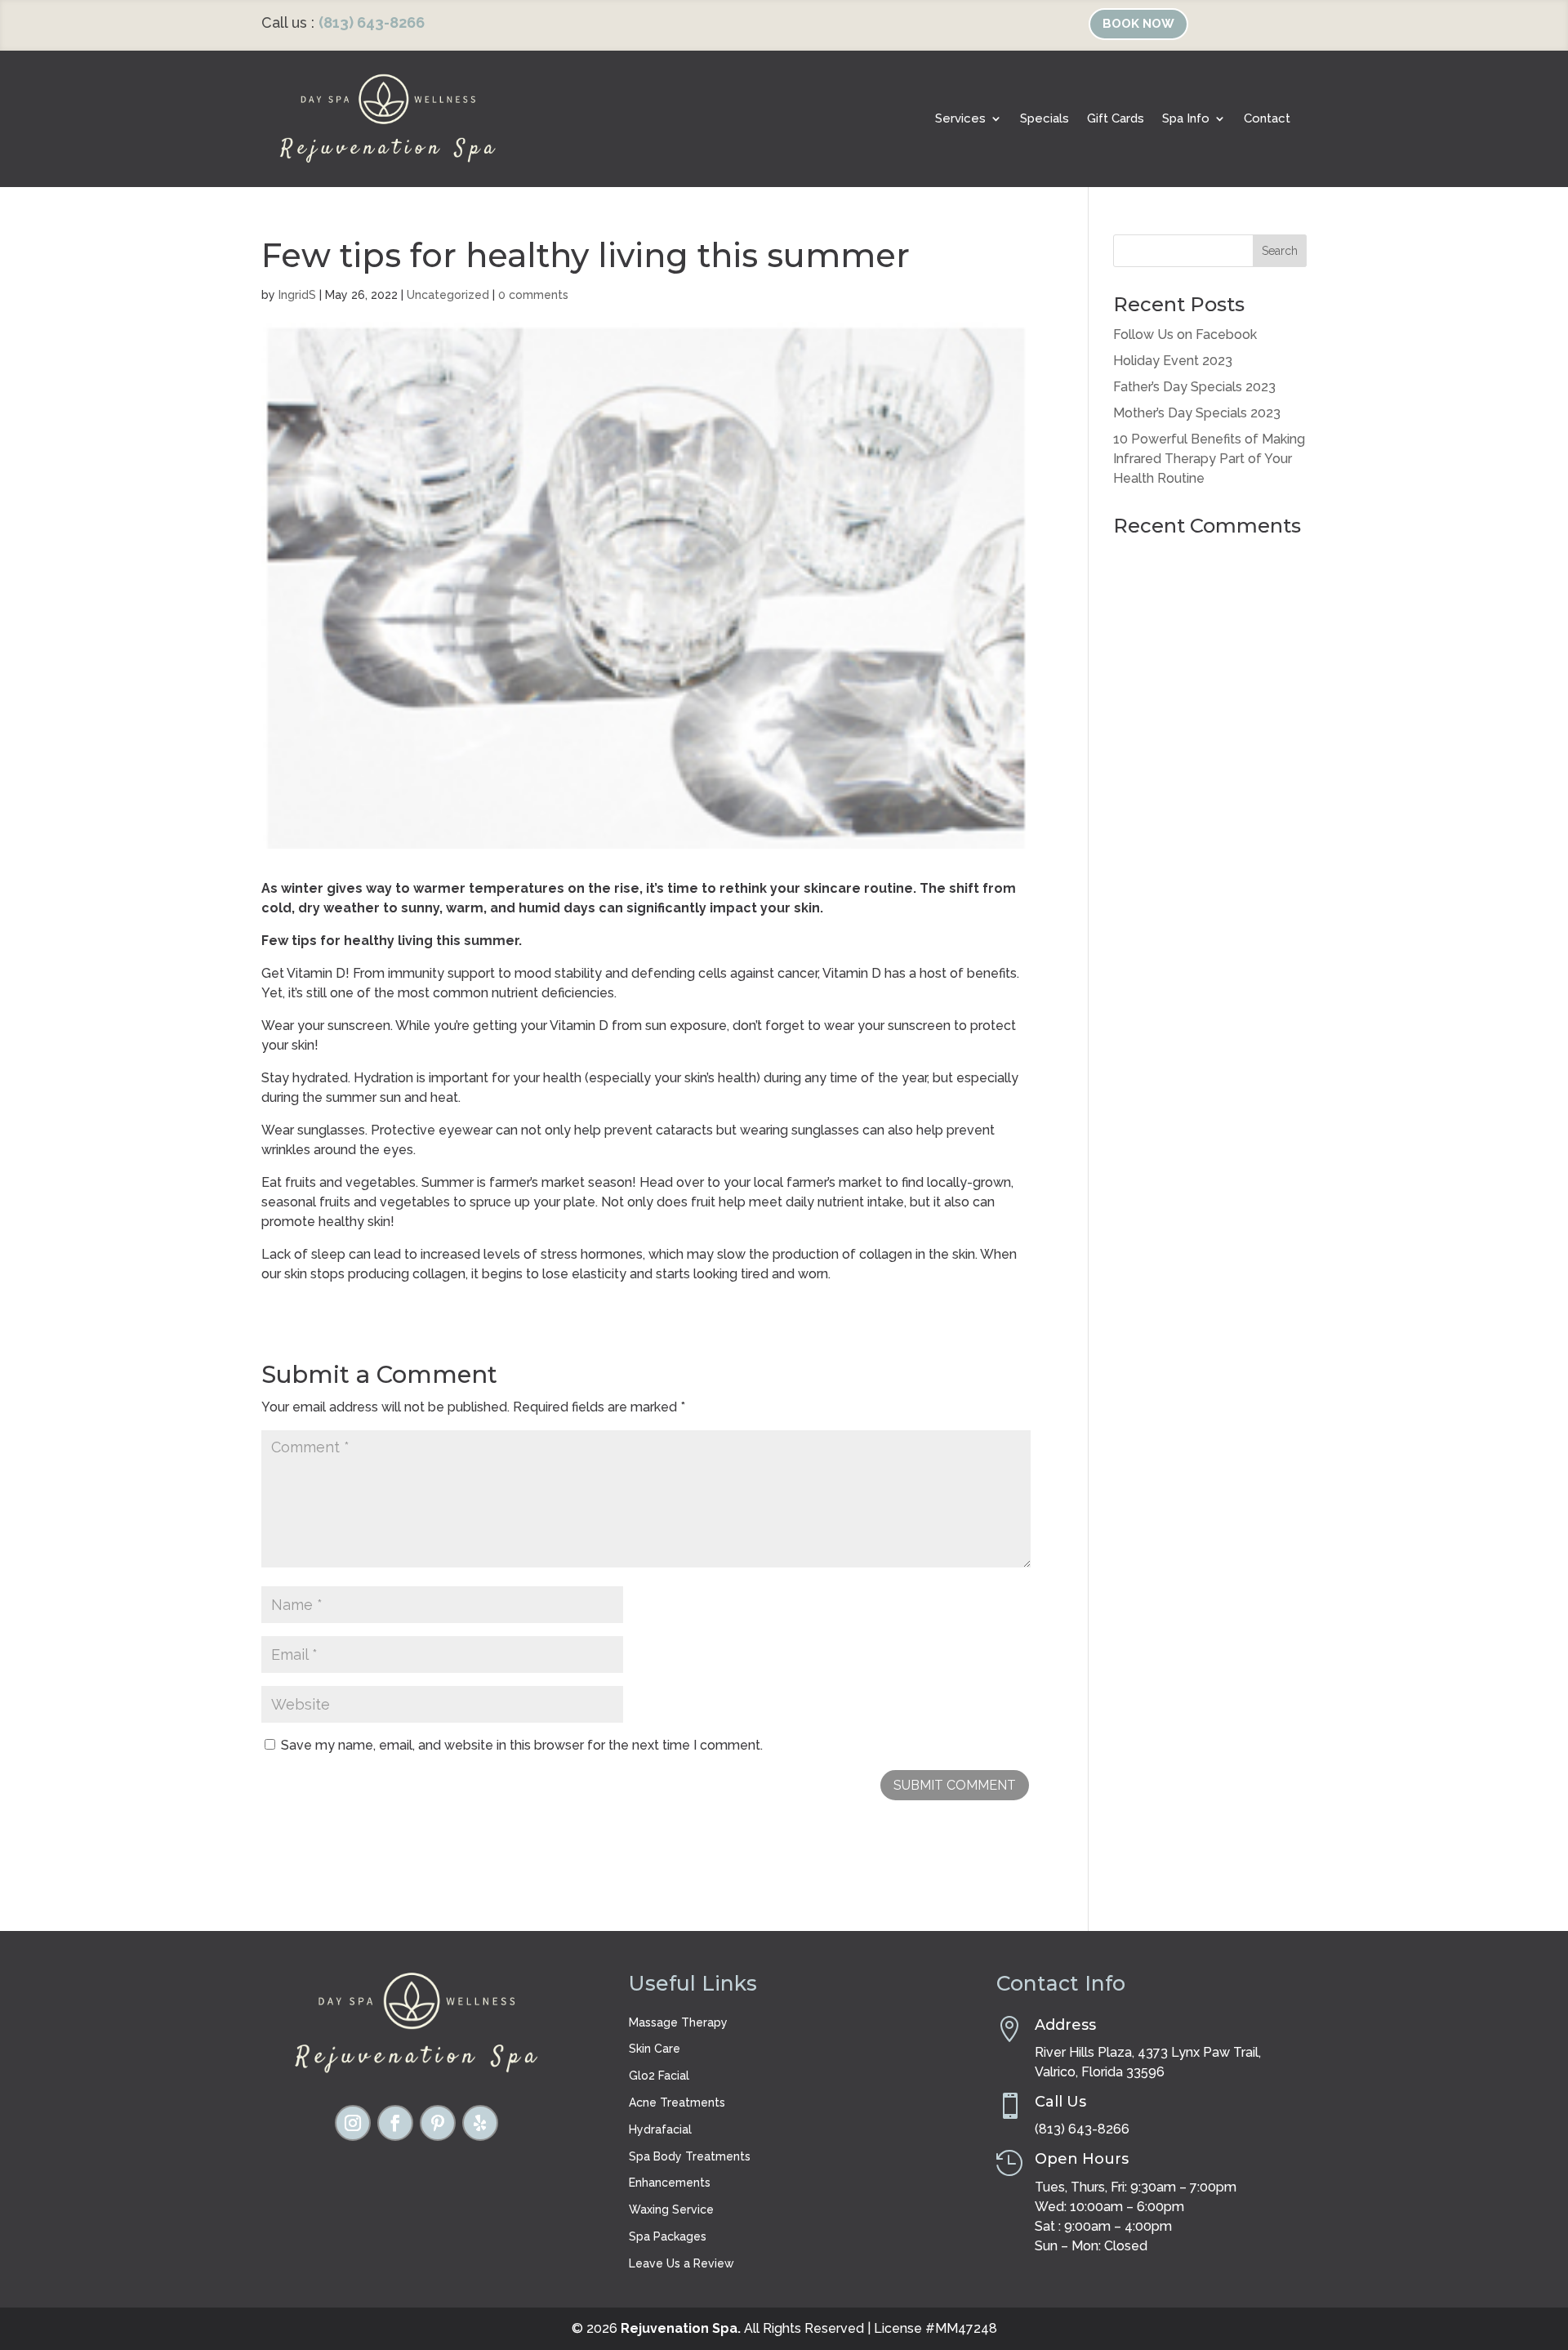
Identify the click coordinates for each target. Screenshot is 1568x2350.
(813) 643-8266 (372, 22)
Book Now (1138, 24)
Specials (1045, 118)
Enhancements (670, 2183)
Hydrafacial (660, 2129)
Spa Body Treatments (690, 2156)
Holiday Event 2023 (1173, 361)
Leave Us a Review (682, 2263)
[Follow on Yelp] (480, 2123)
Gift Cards (1116, 118)
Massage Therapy (678, 2022)
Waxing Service (671, 2210)
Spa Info (1186, 118)
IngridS (297, 295)
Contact (1267, 118)
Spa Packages (668, 2236)
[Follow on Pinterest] (438, 2123)
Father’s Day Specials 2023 (1194, 387)
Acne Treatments (677, 2103)
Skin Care (655, 2049)
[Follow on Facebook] (395, 2123)
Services (960, 118)
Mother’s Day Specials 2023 (1197, 413)
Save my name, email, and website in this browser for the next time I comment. (522, 1745)
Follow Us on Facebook (1185, 334)
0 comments (533, 295)
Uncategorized (448, 295)
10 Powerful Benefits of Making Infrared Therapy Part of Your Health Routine (1209, 459)
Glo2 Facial (659, 2076)
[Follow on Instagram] (353, 2123)
